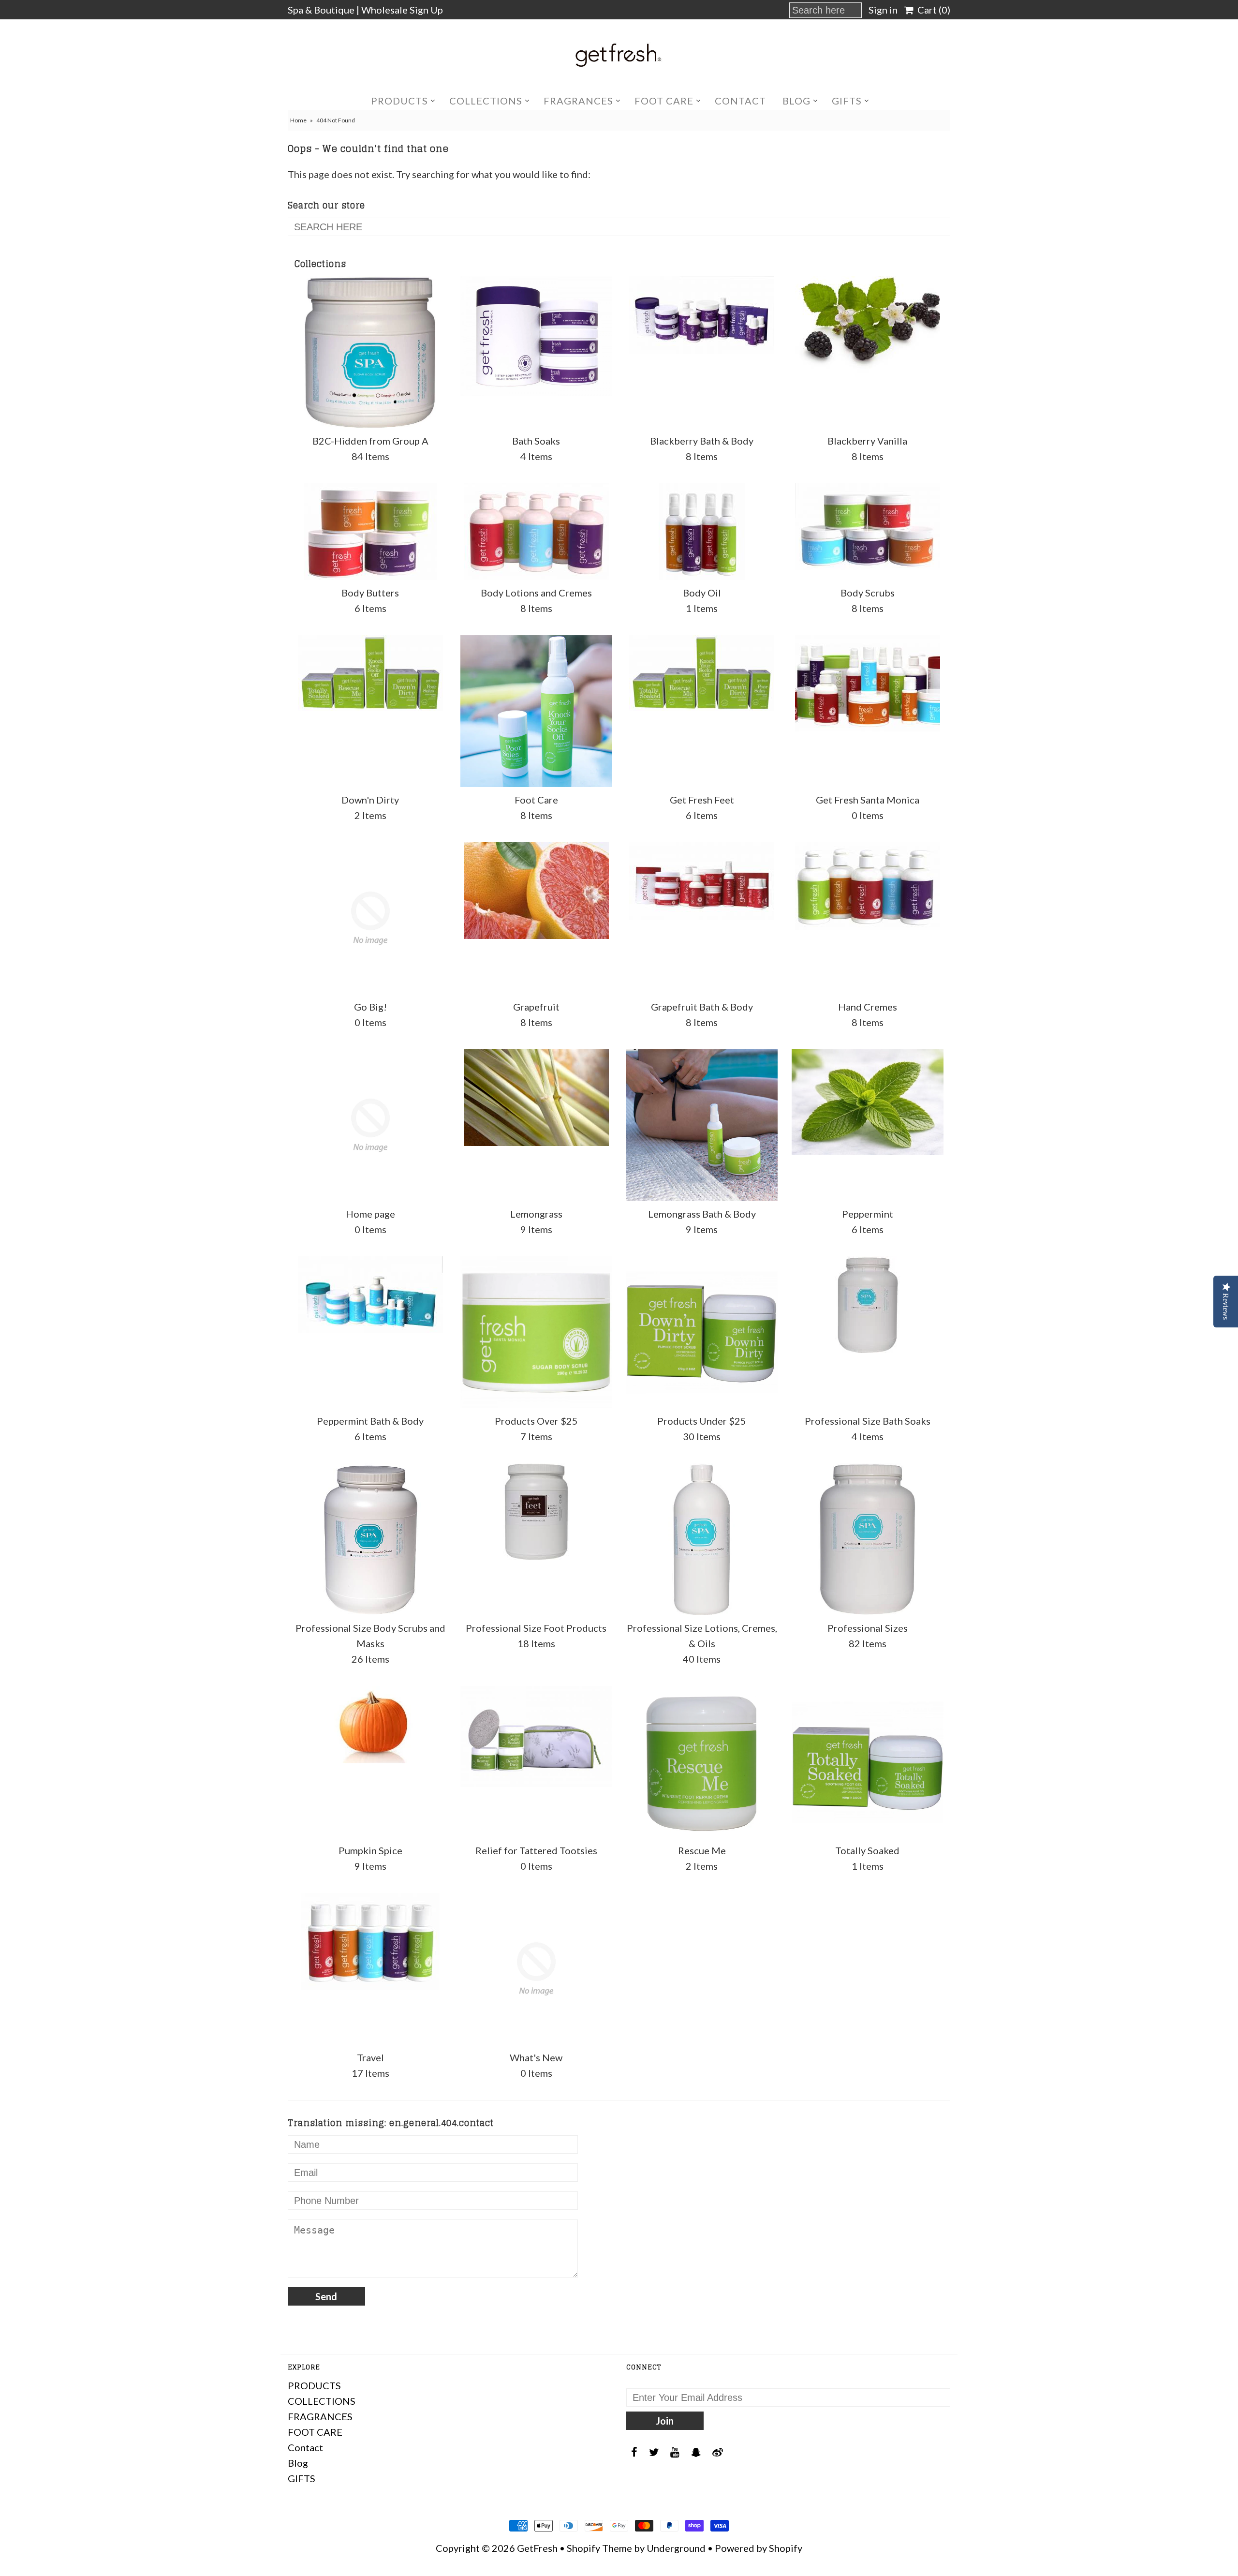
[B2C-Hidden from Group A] (370, 352)
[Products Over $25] (536, 1332)
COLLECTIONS (486, 101)
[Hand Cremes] (868, 886)
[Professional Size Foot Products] (536, 1512)
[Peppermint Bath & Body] (370, 1295)
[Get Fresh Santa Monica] (868, 683)
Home (298, 120)
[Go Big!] (370, 918)
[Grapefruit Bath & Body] (702, 881)
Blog (796, 101)
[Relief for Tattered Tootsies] (536, 1736)
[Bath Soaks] (536, 336)
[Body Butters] (370, 532)
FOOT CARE (664, 101)
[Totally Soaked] (868, 1762)
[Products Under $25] (702, 1332)
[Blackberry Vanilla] (868, 325)
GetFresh (537, 2548)
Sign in (883, 10)
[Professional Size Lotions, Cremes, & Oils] (702, 1539)
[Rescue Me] (702, 1762)
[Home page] (370, 1125)
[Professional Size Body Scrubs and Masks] (370, 1539)
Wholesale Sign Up (402, 10)
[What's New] (536, 1969)
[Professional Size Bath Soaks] (868, 1305)
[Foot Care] (536, 711)
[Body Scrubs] (868, 527)
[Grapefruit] (536, 891)
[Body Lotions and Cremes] (536, 531)
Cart (932, 10)
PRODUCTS (399, 101)
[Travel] (370, 1941)
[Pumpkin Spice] (370, 1725)
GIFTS (847, 101)
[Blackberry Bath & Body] (702, 315)
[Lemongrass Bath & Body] (702, 1125)
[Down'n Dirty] (370, 673)
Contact (740, 101)
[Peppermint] (868, 1102)
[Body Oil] (702, 532)
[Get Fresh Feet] (702, 673)
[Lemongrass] (536, 1098)
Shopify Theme (599, 2548)
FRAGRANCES (578, 101)
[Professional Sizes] (868, 1539)
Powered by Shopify (759, 2548)
